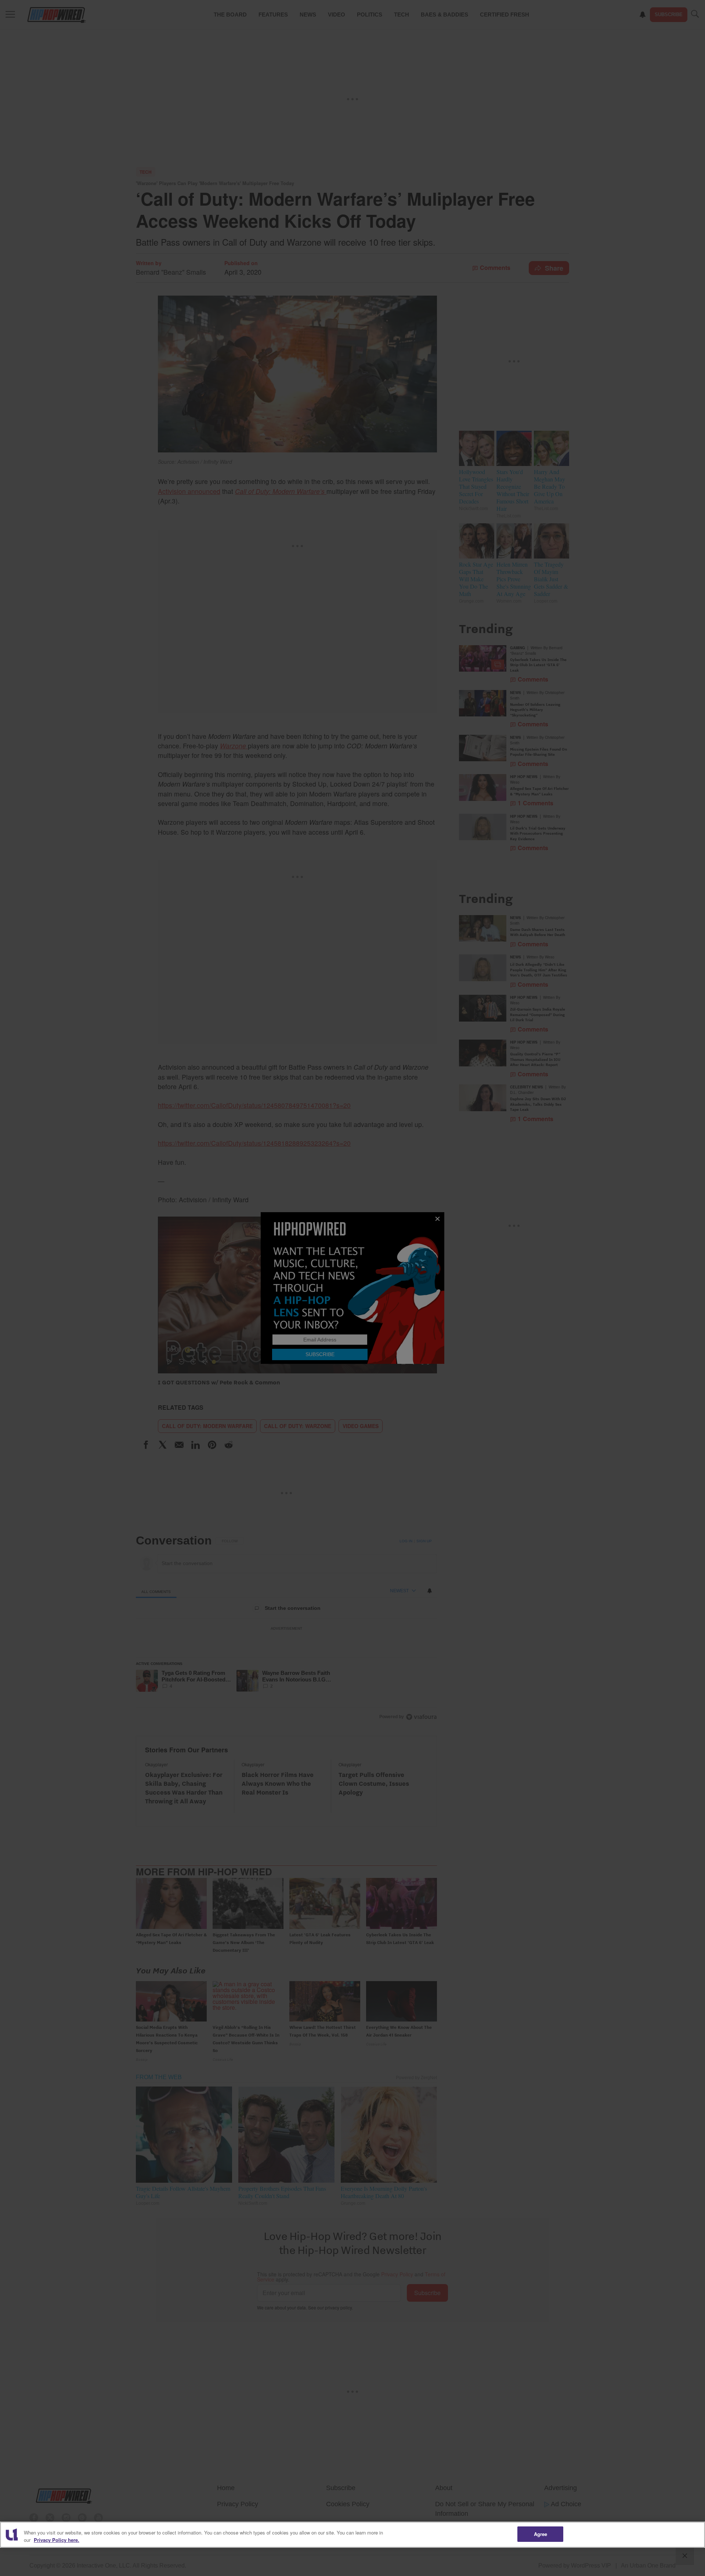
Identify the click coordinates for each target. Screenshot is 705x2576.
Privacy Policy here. (57, 2540)
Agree (541, 2534)
